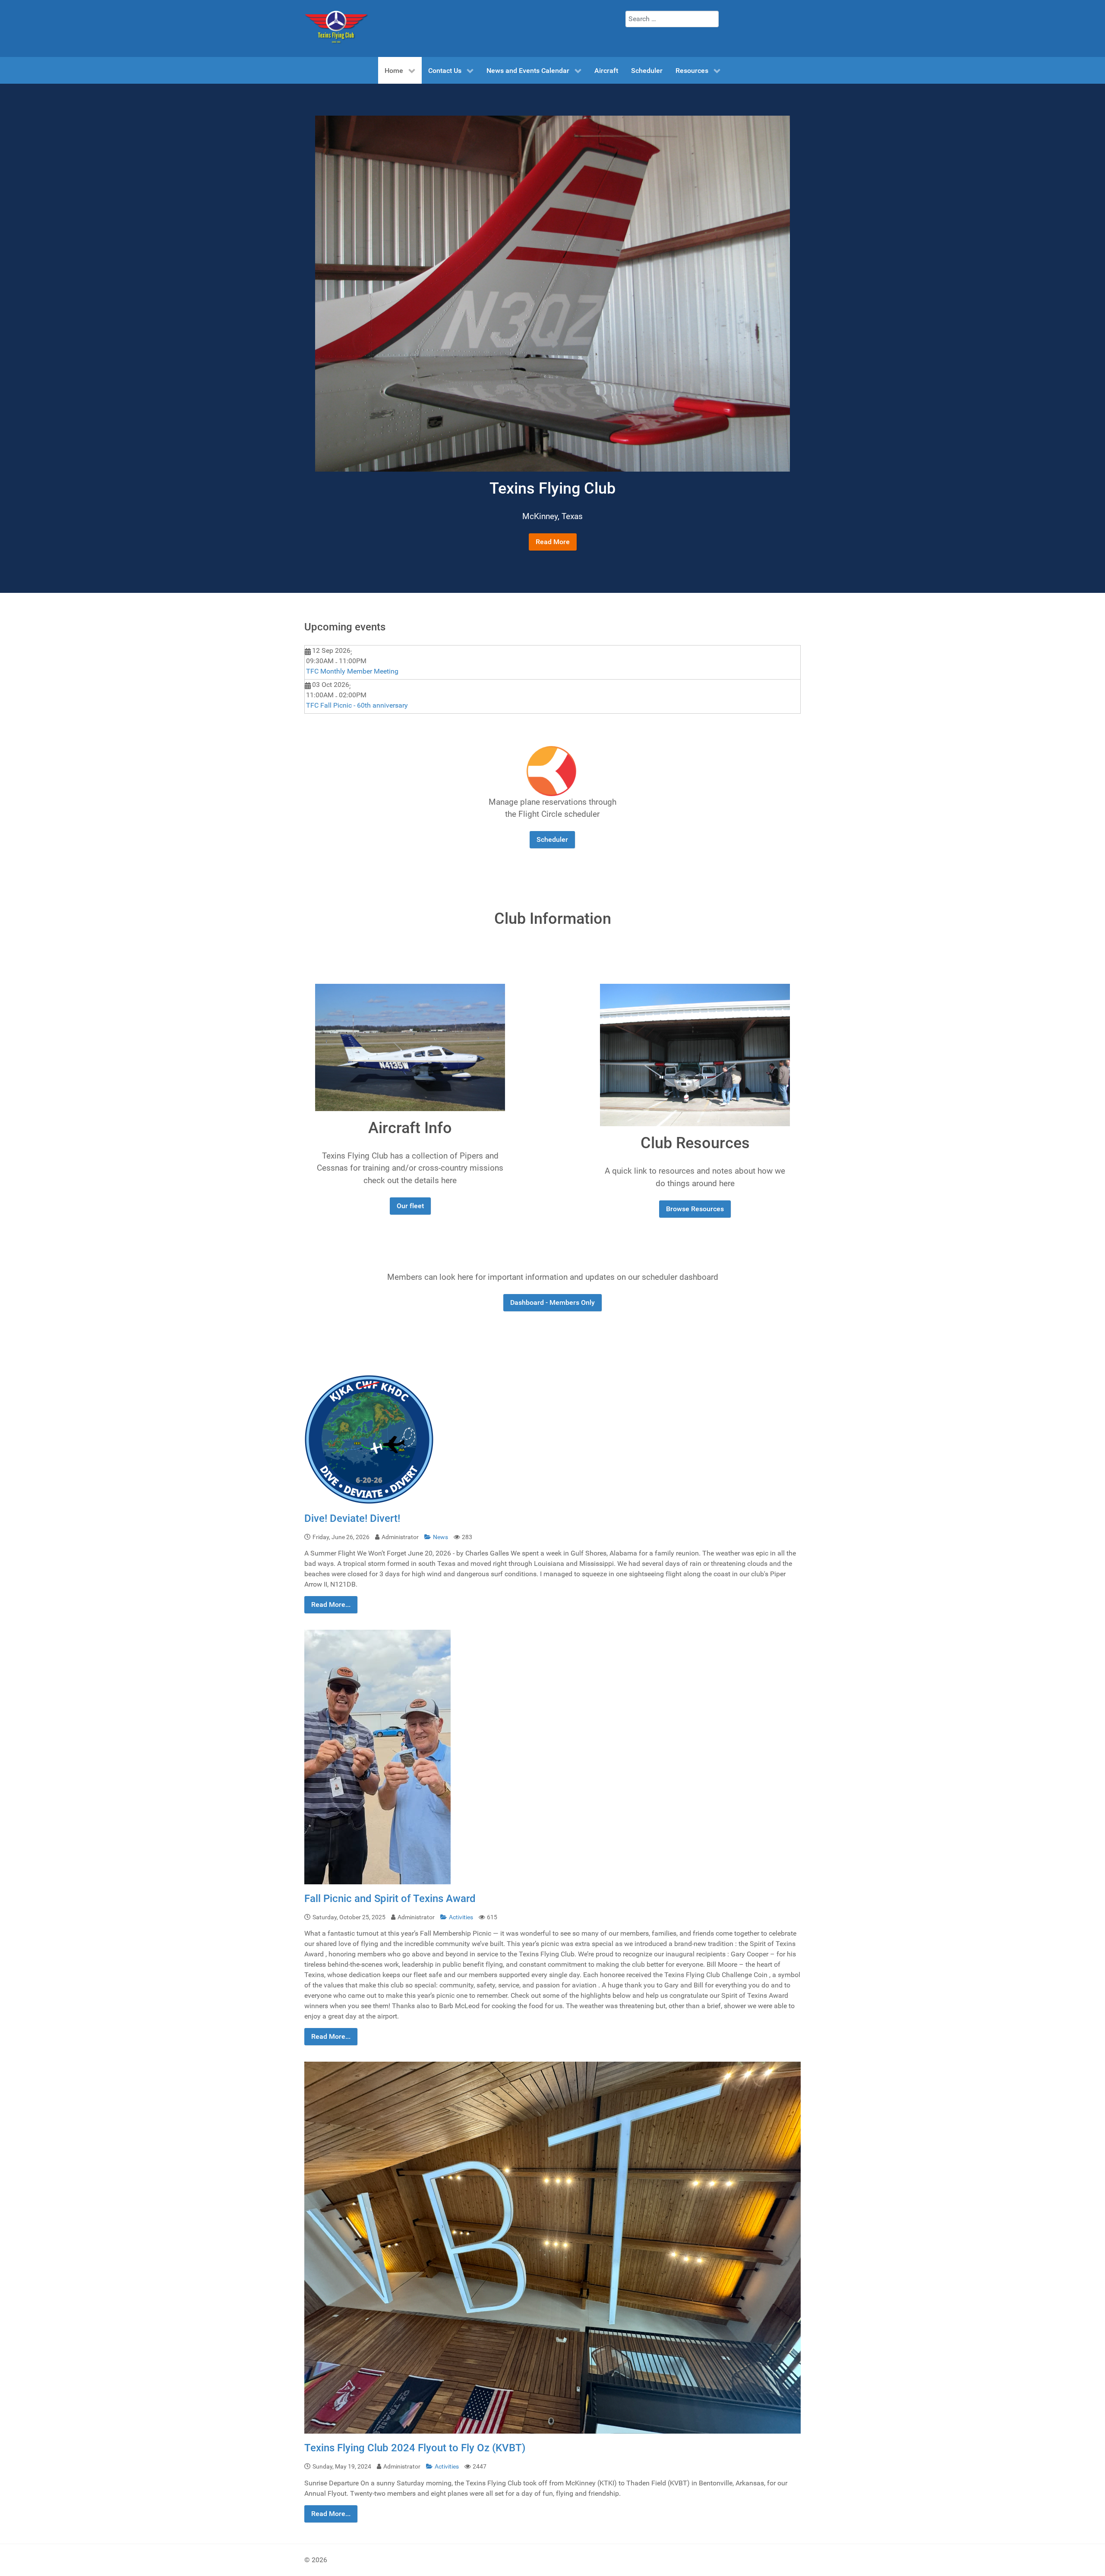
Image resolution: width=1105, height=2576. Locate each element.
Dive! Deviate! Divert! (352, 1518)
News (441, 1537)
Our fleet (410, 1206)
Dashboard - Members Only (552, 1302)
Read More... (331, 1604)
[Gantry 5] (337, 28)
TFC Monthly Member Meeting (352, 671)
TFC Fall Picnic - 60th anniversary (357, 705)
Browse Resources (695, 1209)
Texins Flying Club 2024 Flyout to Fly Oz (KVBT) (415, 2448)
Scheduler (552, 839)
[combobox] (672, 19)
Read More (553, 542)
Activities (462, 1917)
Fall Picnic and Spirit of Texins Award (390, 1899)
